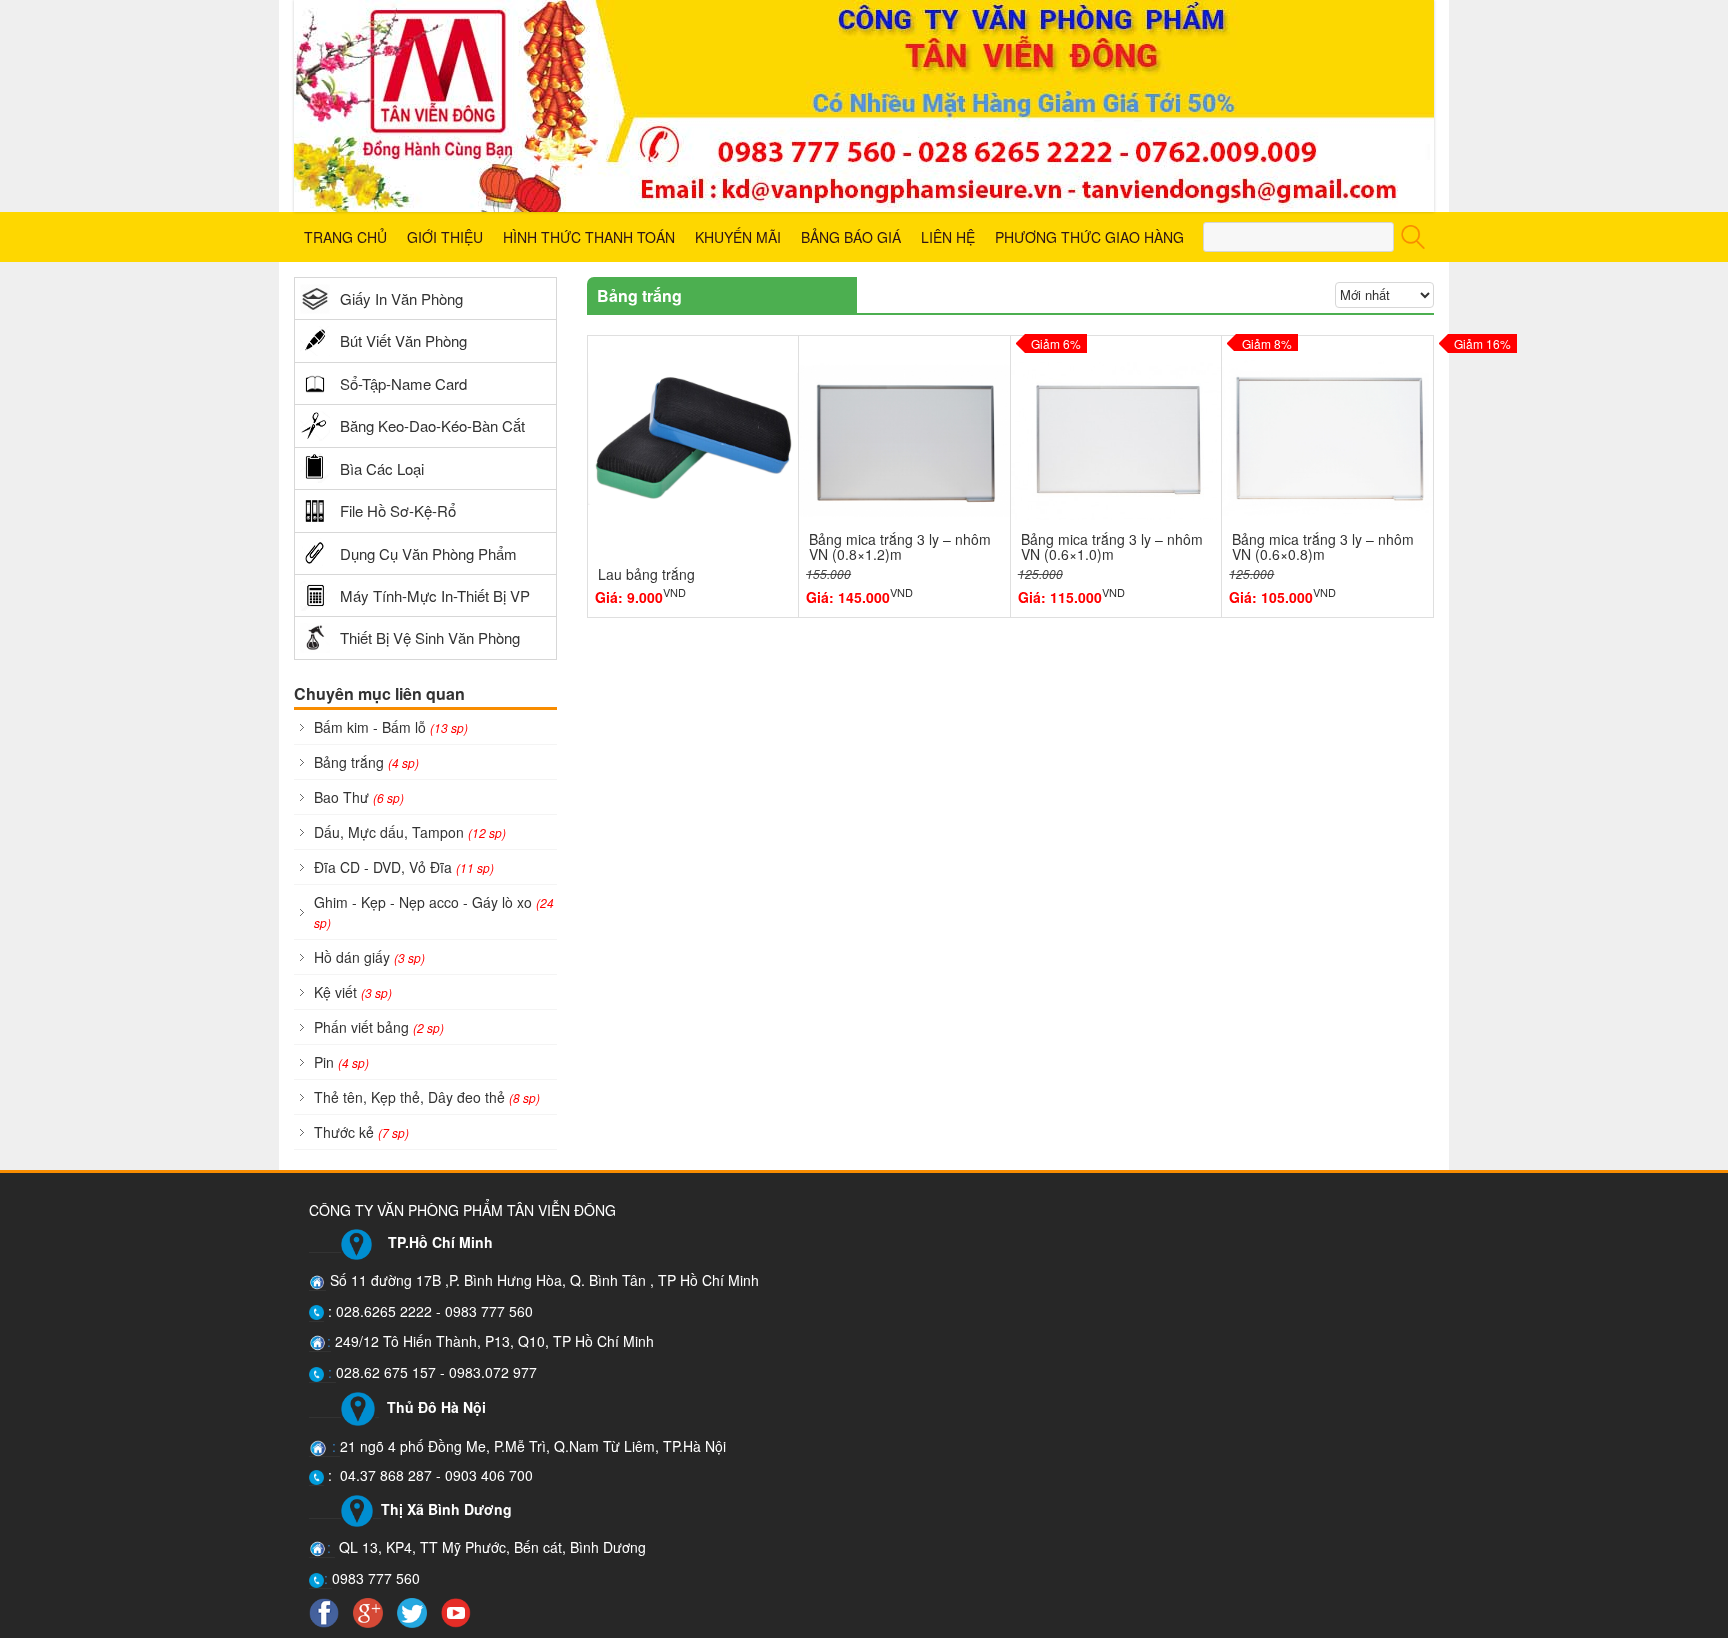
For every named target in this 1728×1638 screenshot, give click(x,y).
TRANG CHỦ (345, 237)
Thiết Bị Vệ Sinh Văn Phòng (430, 637)
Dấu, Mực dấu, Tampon (410, 832)
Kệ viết (353, 992)
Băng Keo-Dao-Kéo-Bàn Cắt (432, 425)
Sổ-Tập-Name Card (403, 383)
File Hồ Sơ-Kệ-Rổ (398, 510)
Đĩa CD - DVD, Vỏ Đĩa (404, 867)
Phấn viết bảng (379, 1027)
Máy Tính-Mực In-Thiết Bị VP (435, 595)
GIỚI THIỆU (445, 237)
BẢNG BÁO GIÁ (851, 237)
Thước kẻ (361, 1132)
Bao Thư (359, 797)
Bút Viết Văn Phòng (403, 340)
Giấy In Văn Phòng (401, 298)
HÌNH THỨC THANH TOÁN (589, 237)
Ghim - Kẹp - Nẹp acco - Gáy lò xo (434, 911)
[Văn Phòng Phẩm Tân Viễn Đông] (864, 106)
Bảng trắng (366, 762)
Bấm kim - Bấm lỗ (391, 727)
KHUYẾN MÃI (738, 237)
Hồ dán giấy (369, 957)
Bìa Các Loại (382, 468)
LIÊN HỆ (948, 237)
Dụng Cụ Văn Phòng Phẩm (428, 553)
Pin (341, 1062)
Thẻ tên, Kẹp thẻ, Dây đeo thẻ (427, 1097)
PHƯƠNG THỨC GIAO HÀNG (1089, 237)
